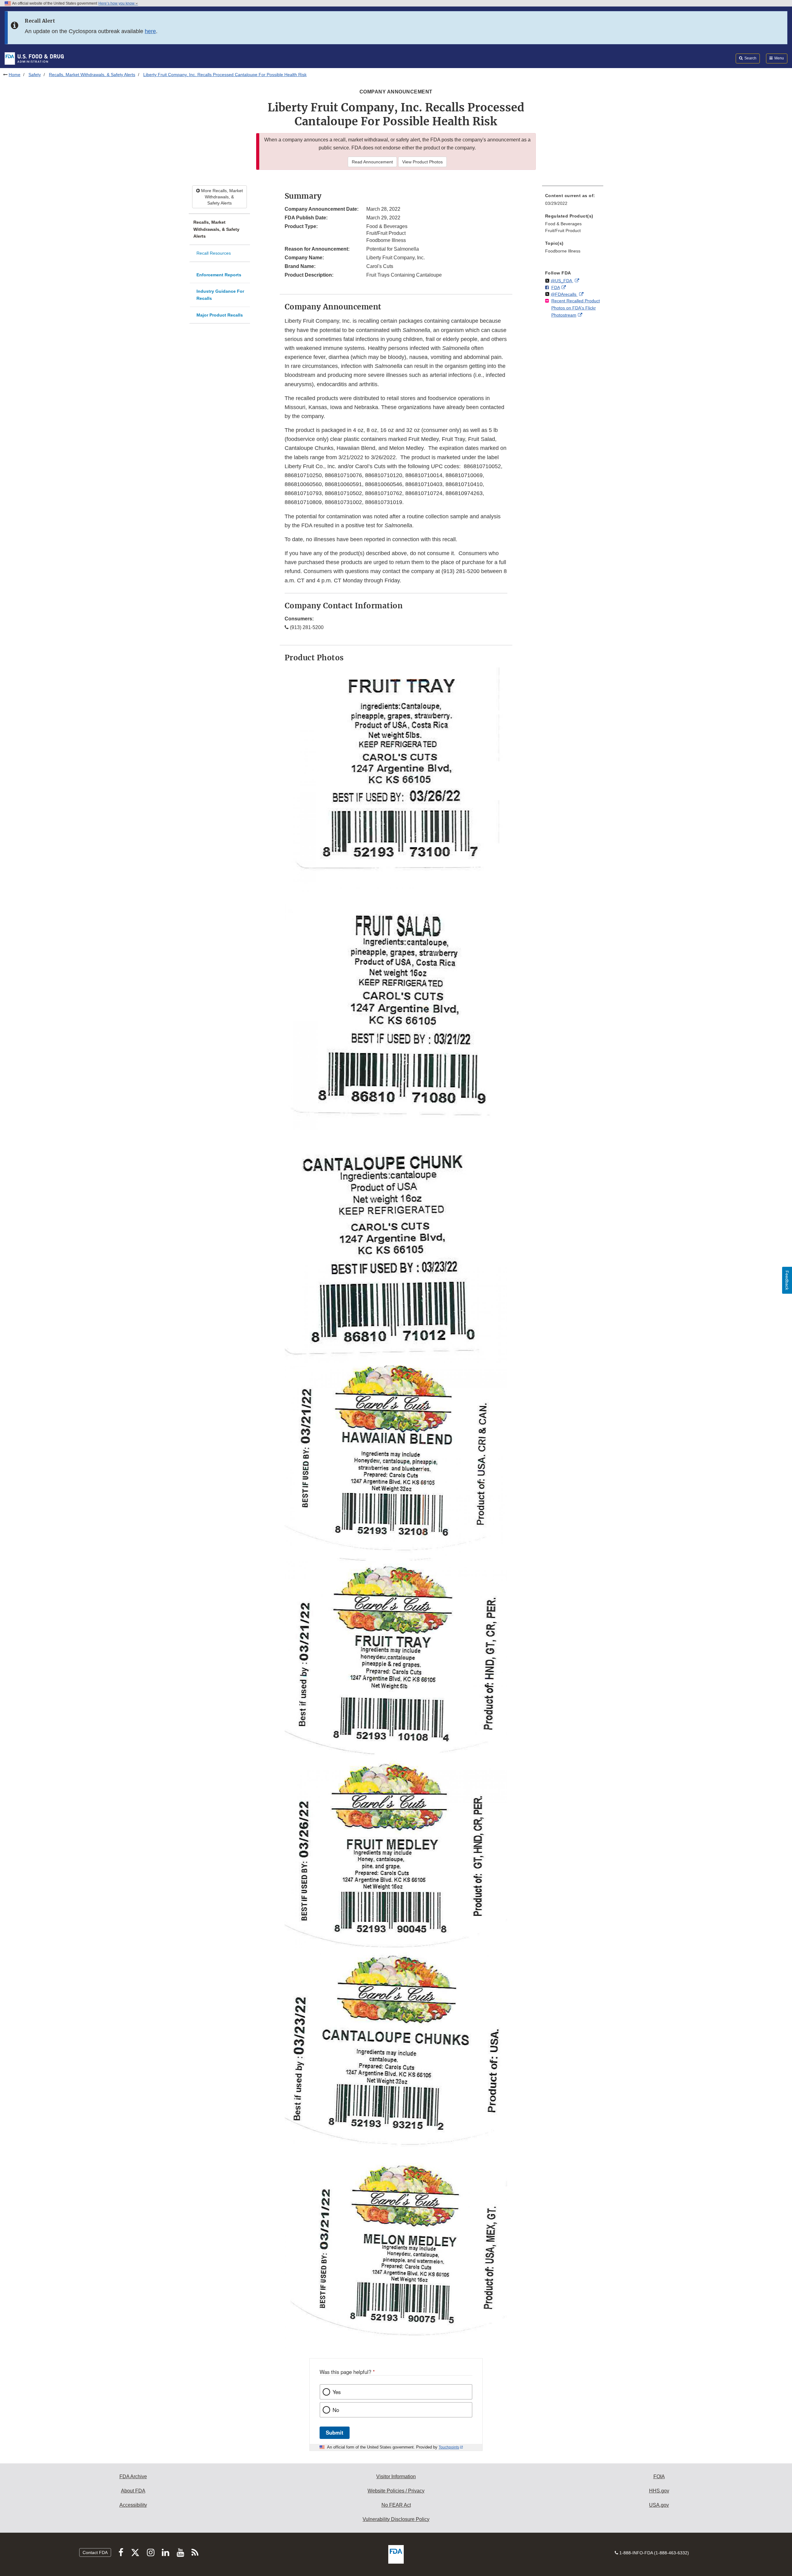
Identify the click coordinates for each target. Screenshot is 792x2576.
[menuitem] (573, 201)
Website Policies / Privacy (396, 2491)
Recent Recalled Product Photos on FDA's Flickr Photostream (576, 308)
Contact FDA (95, 2552)
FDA (556, 287)
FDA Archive (133, 2477)
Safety (35, 75)
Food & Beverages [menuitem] (563, 224)
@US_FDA (562, 281)
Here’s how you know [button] (117, 3)
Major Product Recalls (220, 315)
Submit (335, 2432)
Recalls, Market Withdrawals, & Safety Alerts (92, 75)
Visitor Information (396, 2477)
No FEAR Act (396, 2505)
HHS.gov (659, 2491)
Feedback (787, 1280)
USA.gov (659, 2505)
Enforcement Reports (219, 275)
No (336, 2410)
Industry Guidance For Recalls (220, 295)
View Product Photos (422, 162)
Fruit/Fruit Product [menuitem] (563, 231)
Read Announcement (372, 162)
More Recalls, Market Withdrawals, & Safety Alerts (221, 197)
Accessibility (133, 2505)
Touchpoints (449, 2447)
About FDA (133, 2491)
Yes (337, 2392)
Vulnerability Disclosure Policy (396, 2519)
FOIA (659, 2477)
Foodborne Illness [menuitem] (563, 251)
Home (15, 75)
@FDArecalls (564, 294)
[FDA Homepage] (34, 58)
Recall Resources (214, 253)
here (150, 31)
